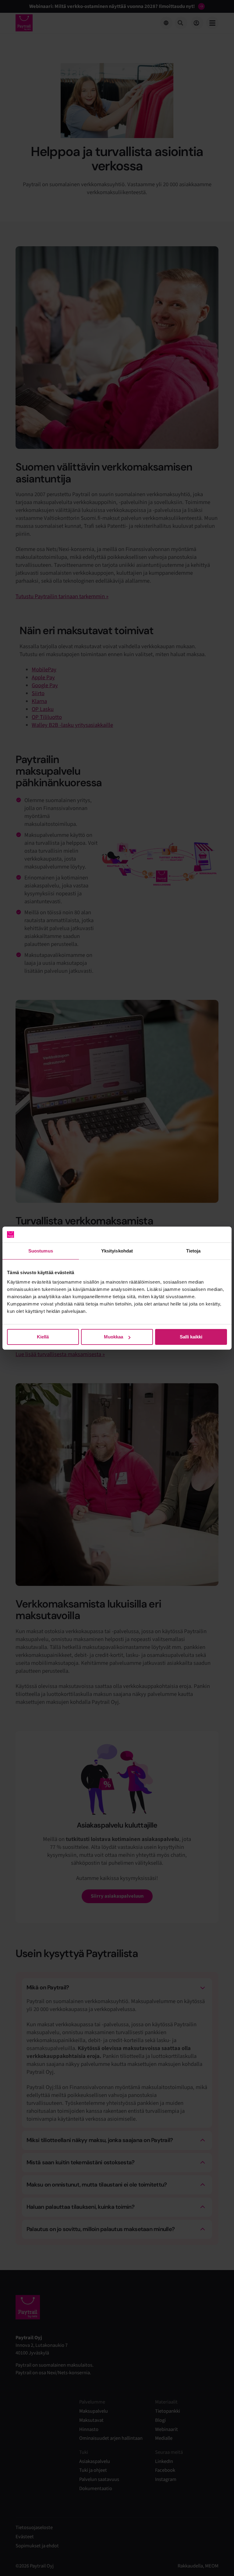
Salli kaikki (191, 1337)
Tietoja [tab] (193, 1251)
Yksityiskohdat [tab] (117, 1251)
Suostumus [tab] (41, 1251)
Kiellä (43, 1337)
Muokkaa (113, 1337)
